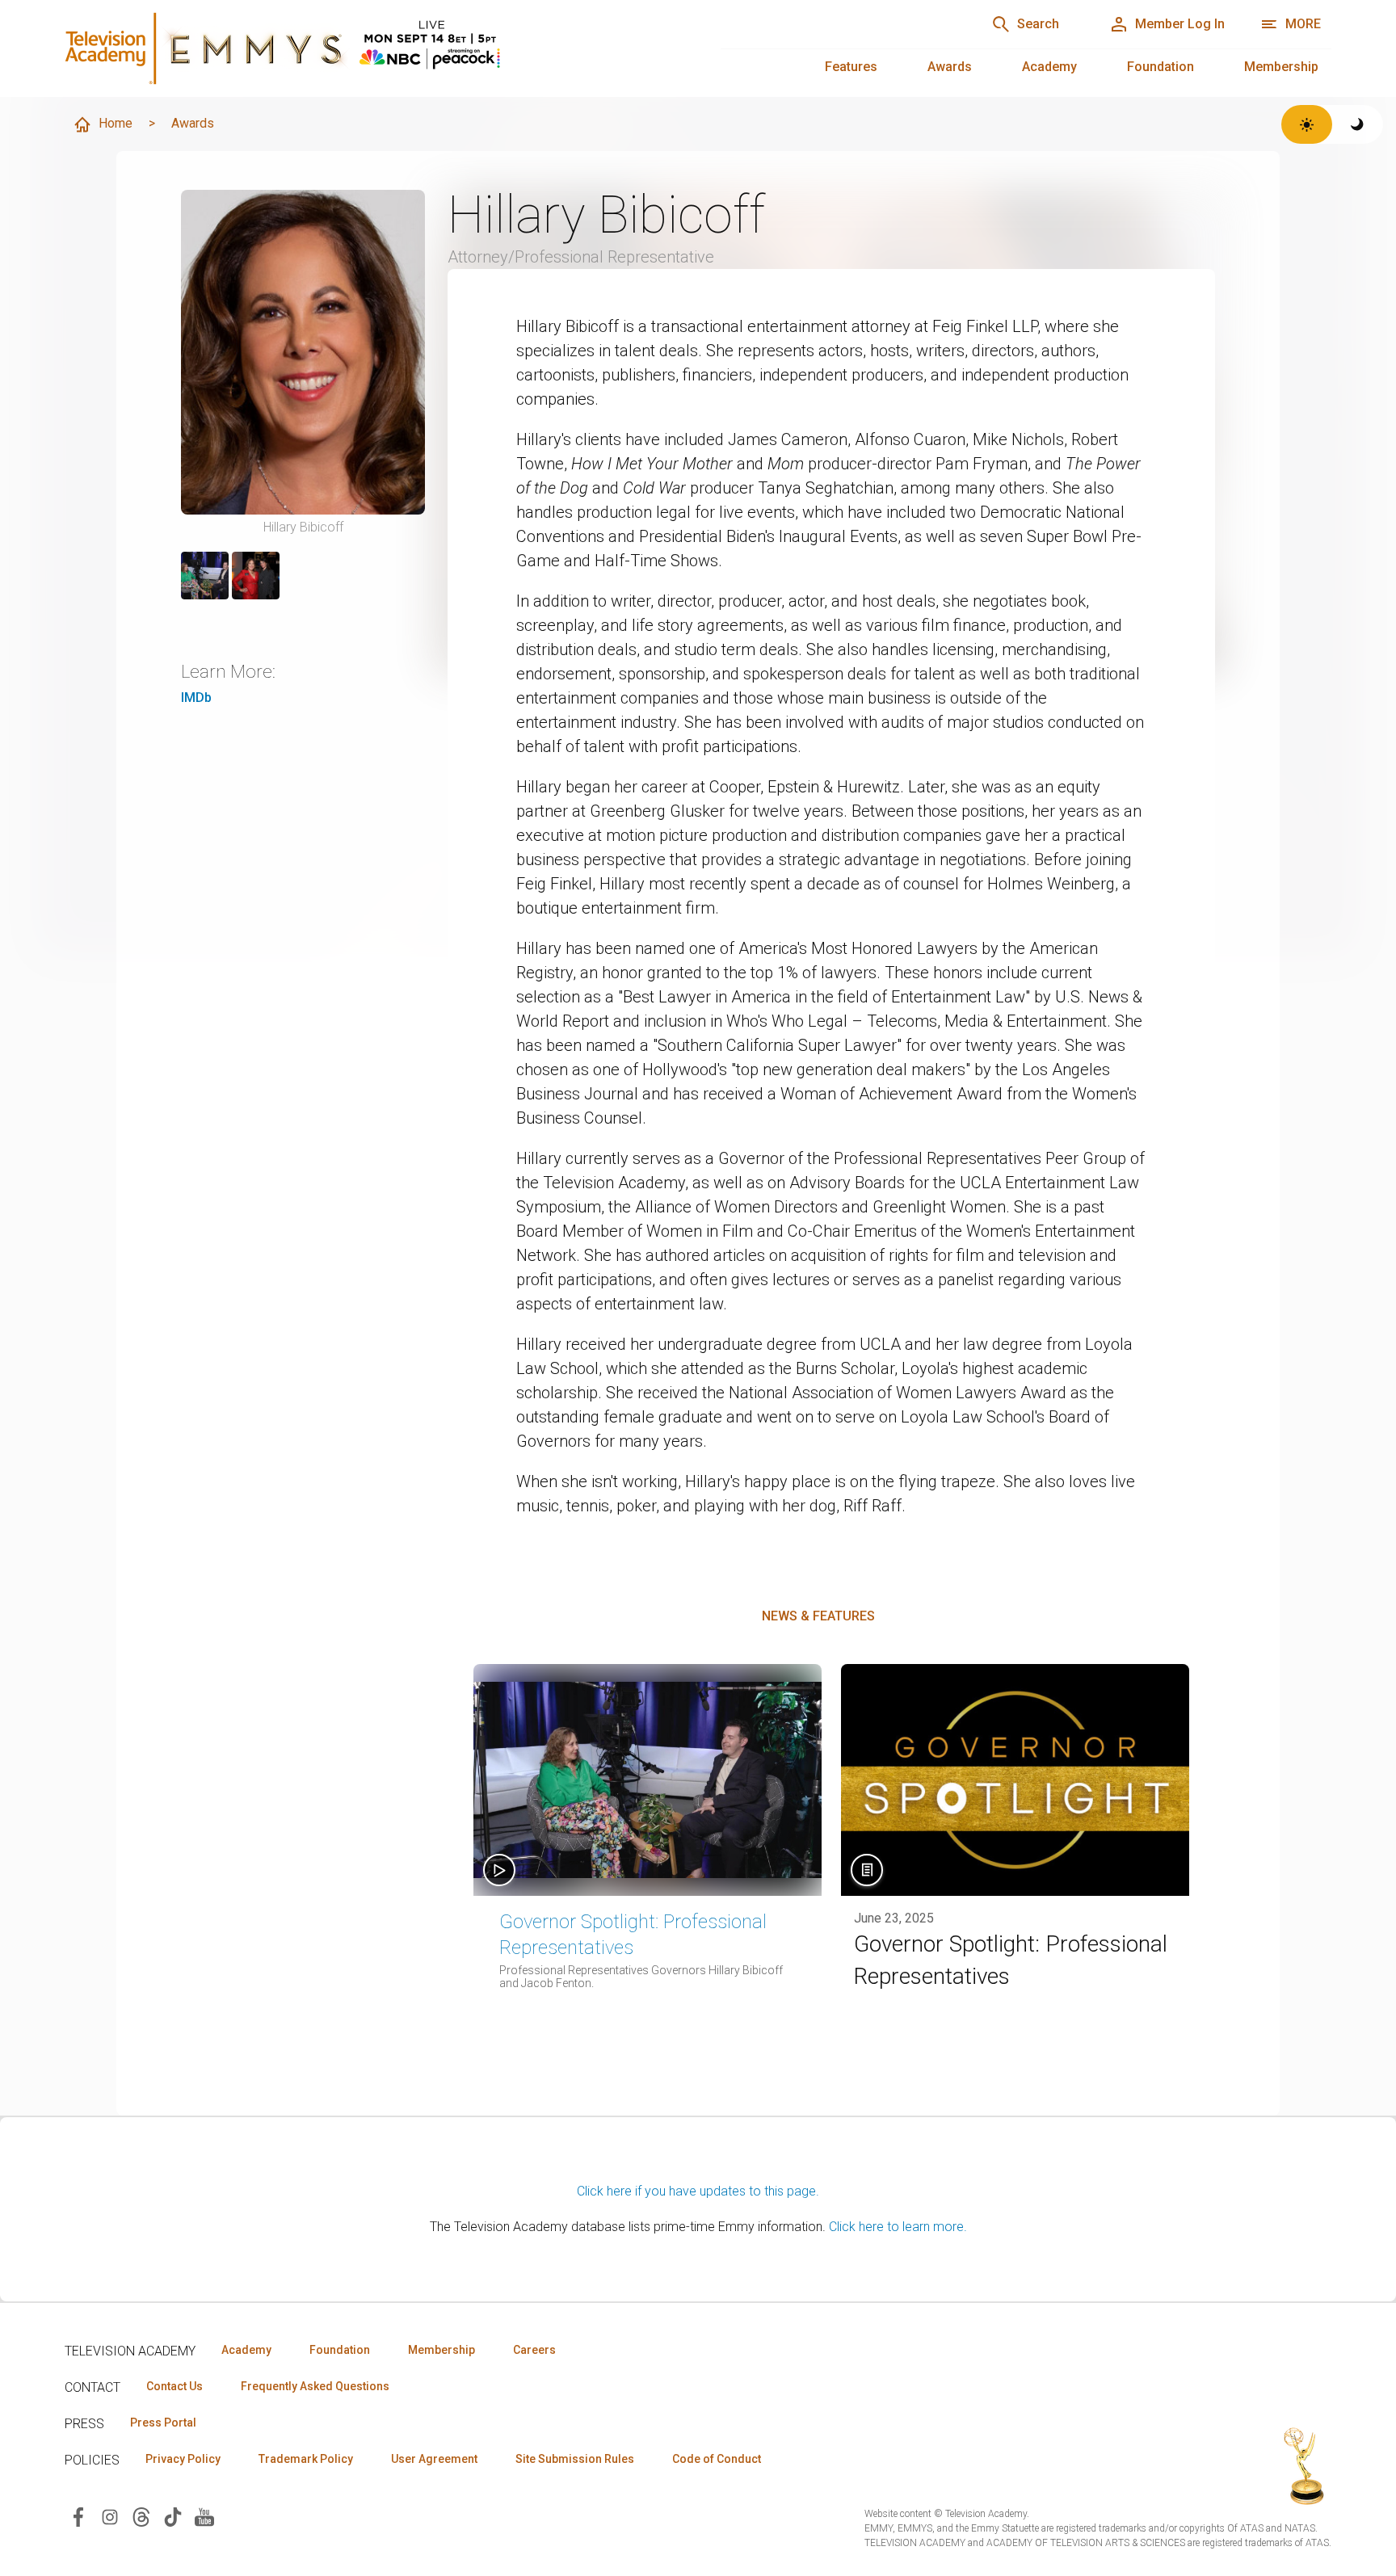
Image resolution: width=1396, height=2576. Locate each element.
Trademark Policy (306, 2459)
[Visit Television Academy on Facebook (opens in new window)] (78, 2516)
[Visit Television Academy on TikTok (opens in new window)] (173, 2516)
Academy (1049, 67)
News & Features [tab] (818, 1616)
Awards (950, 67)
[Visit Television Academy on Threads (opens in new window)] (141, 2516)
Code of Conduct (717, 2459)
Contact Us (174, 2386)
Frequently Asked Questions (315, 2386)
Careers (534, 2350)
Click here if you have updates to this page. (698, 2191)
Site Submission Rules (575, 2459)
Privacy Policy (183, 2459)
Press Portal (163, 2423)
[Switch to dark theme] (1358, 124)
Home (116, 123)
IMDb (196, 698)
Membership (1281, 67)
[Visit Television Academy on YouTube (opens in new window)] (204, 2516)
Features (851, 67)
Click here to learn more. (898, 2227)
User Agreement (434, 2459)
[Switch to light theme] (1307, 124)
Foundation (1161, 67)
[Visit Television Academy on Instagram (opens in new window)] (110, 2516)
